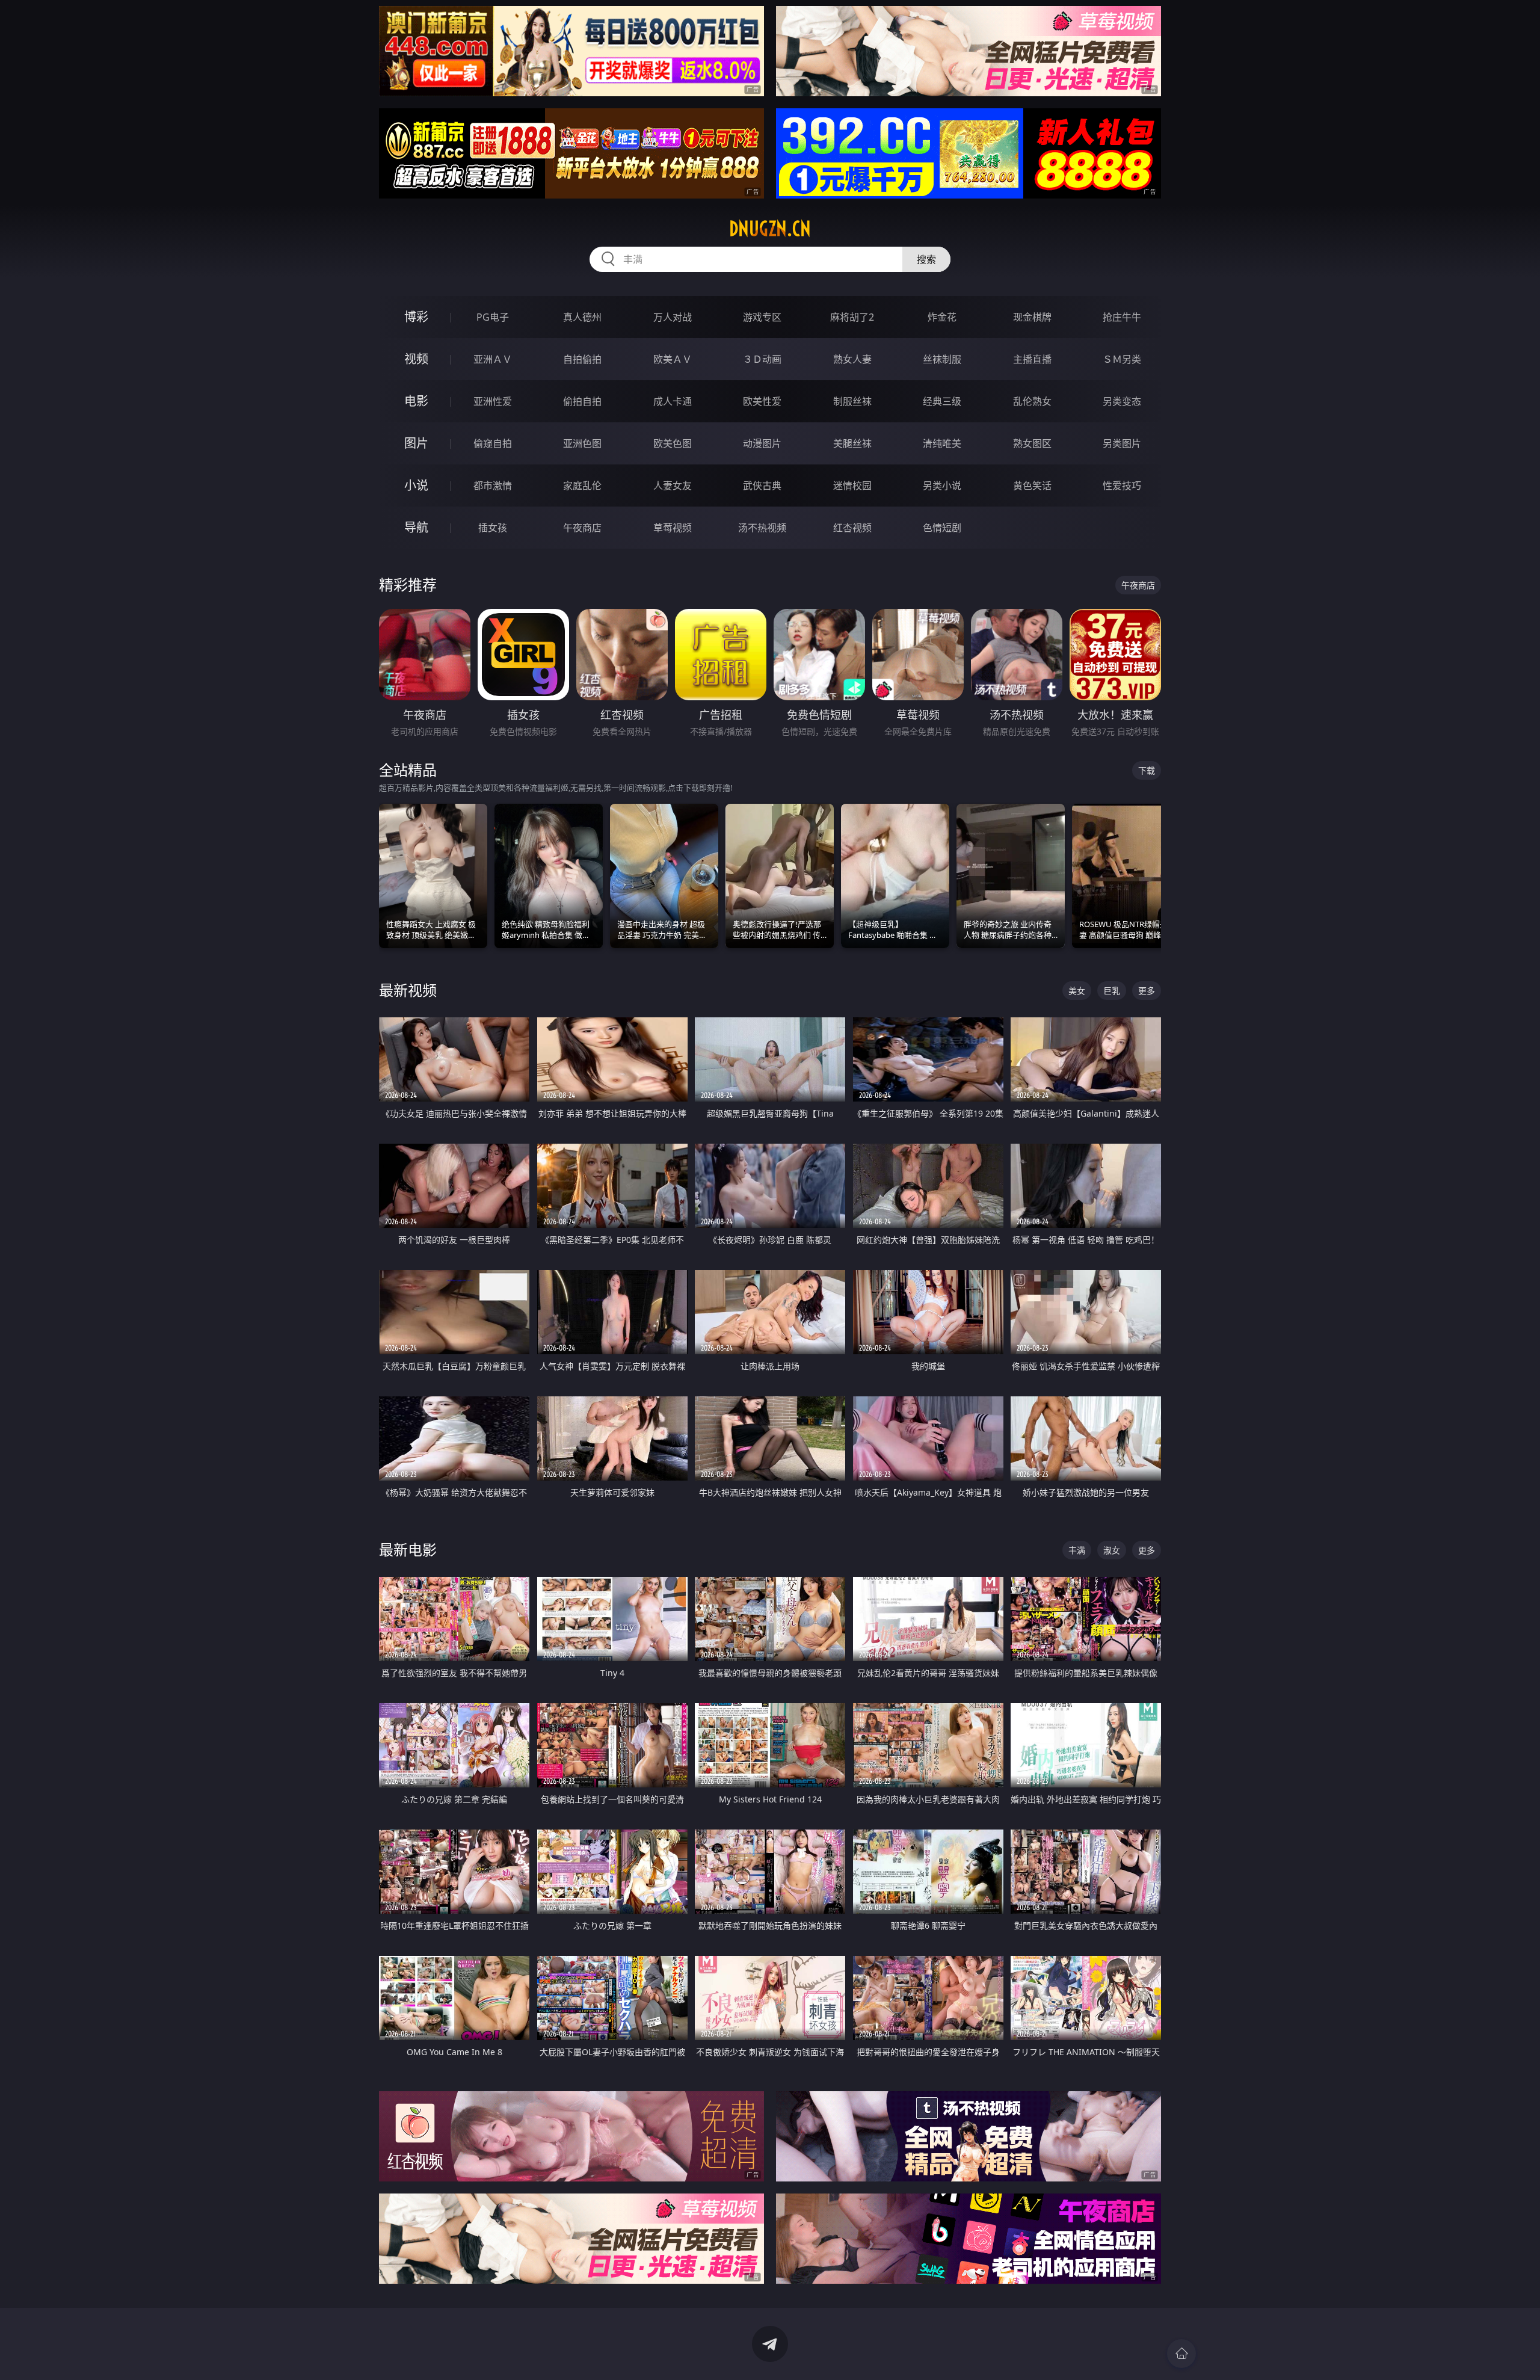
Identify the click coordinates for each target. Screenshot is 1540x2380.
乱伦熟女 (1032, 401)
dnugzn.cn (770, 229)
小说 (416, 485)
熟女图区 (1032, 443)
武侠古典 (762, 486)
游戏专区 (762, 317)
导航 (416, 527)
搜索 (926, 259)
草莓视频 (673, 528)
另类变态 (1122, 401)
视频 (416, 359)
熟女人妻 (852, 359)
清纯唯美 (942, 443)
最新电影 (408, 1549)
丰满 (1077, 1550)
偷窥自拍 (493, 443)
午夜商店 (582, 528)
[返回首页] (1181, 2354)
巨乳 (1112, 991)
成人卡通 (673, 401)
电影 (416, 401)
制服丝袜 (852, 401)
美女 (1077, 991)
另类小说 (942, 486)
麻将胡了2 (852, 317)
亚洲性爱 (493, 401)
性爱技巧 (1122, 486)
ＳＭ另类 (1122, 359)
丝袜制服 (942, 359)
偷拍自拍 (582, 401)
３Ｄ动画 (762, 359)
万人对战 (673, 317)
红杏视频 (852, 528)
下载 (1147, 770)
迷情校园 (852, 486)
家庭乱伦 (582, 486)
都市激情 (493, 486)
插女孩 (493, 528)
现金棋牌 (1032, 317)
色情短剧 (942, 528)
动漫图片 (762, 443)
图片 (416, 443)
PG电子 (493, 317)
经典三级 (942, 401)
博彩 (416, 317)
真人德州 (582, 317)
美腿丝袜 (852, 443)
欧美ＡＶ (673, 359)
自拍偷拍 (582, 359)
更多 (1147, 991)
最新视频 (408, 990)
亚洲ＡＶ (493, 359)
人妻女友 (673, 486)
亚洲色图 (582, 443)
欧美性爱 (762, 401)
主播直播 (1032, 359)
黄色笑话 (1032, 486)
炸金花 (942, 317)
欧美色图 (673, 443)
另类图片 (1122, 443)
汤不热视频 (762, 528)
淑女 (1112, 1550)
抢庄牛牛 (1122, 317)
